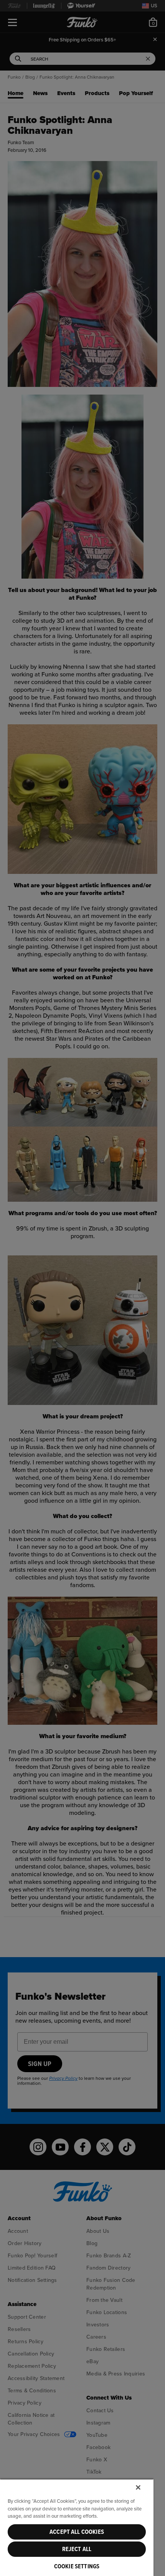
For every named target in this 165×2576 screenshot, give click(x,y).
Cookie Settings (77, 2566)
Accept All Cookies (77, 2532)
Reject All (77, 2549)
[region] (77, 2527)
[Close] (138, 2487)
